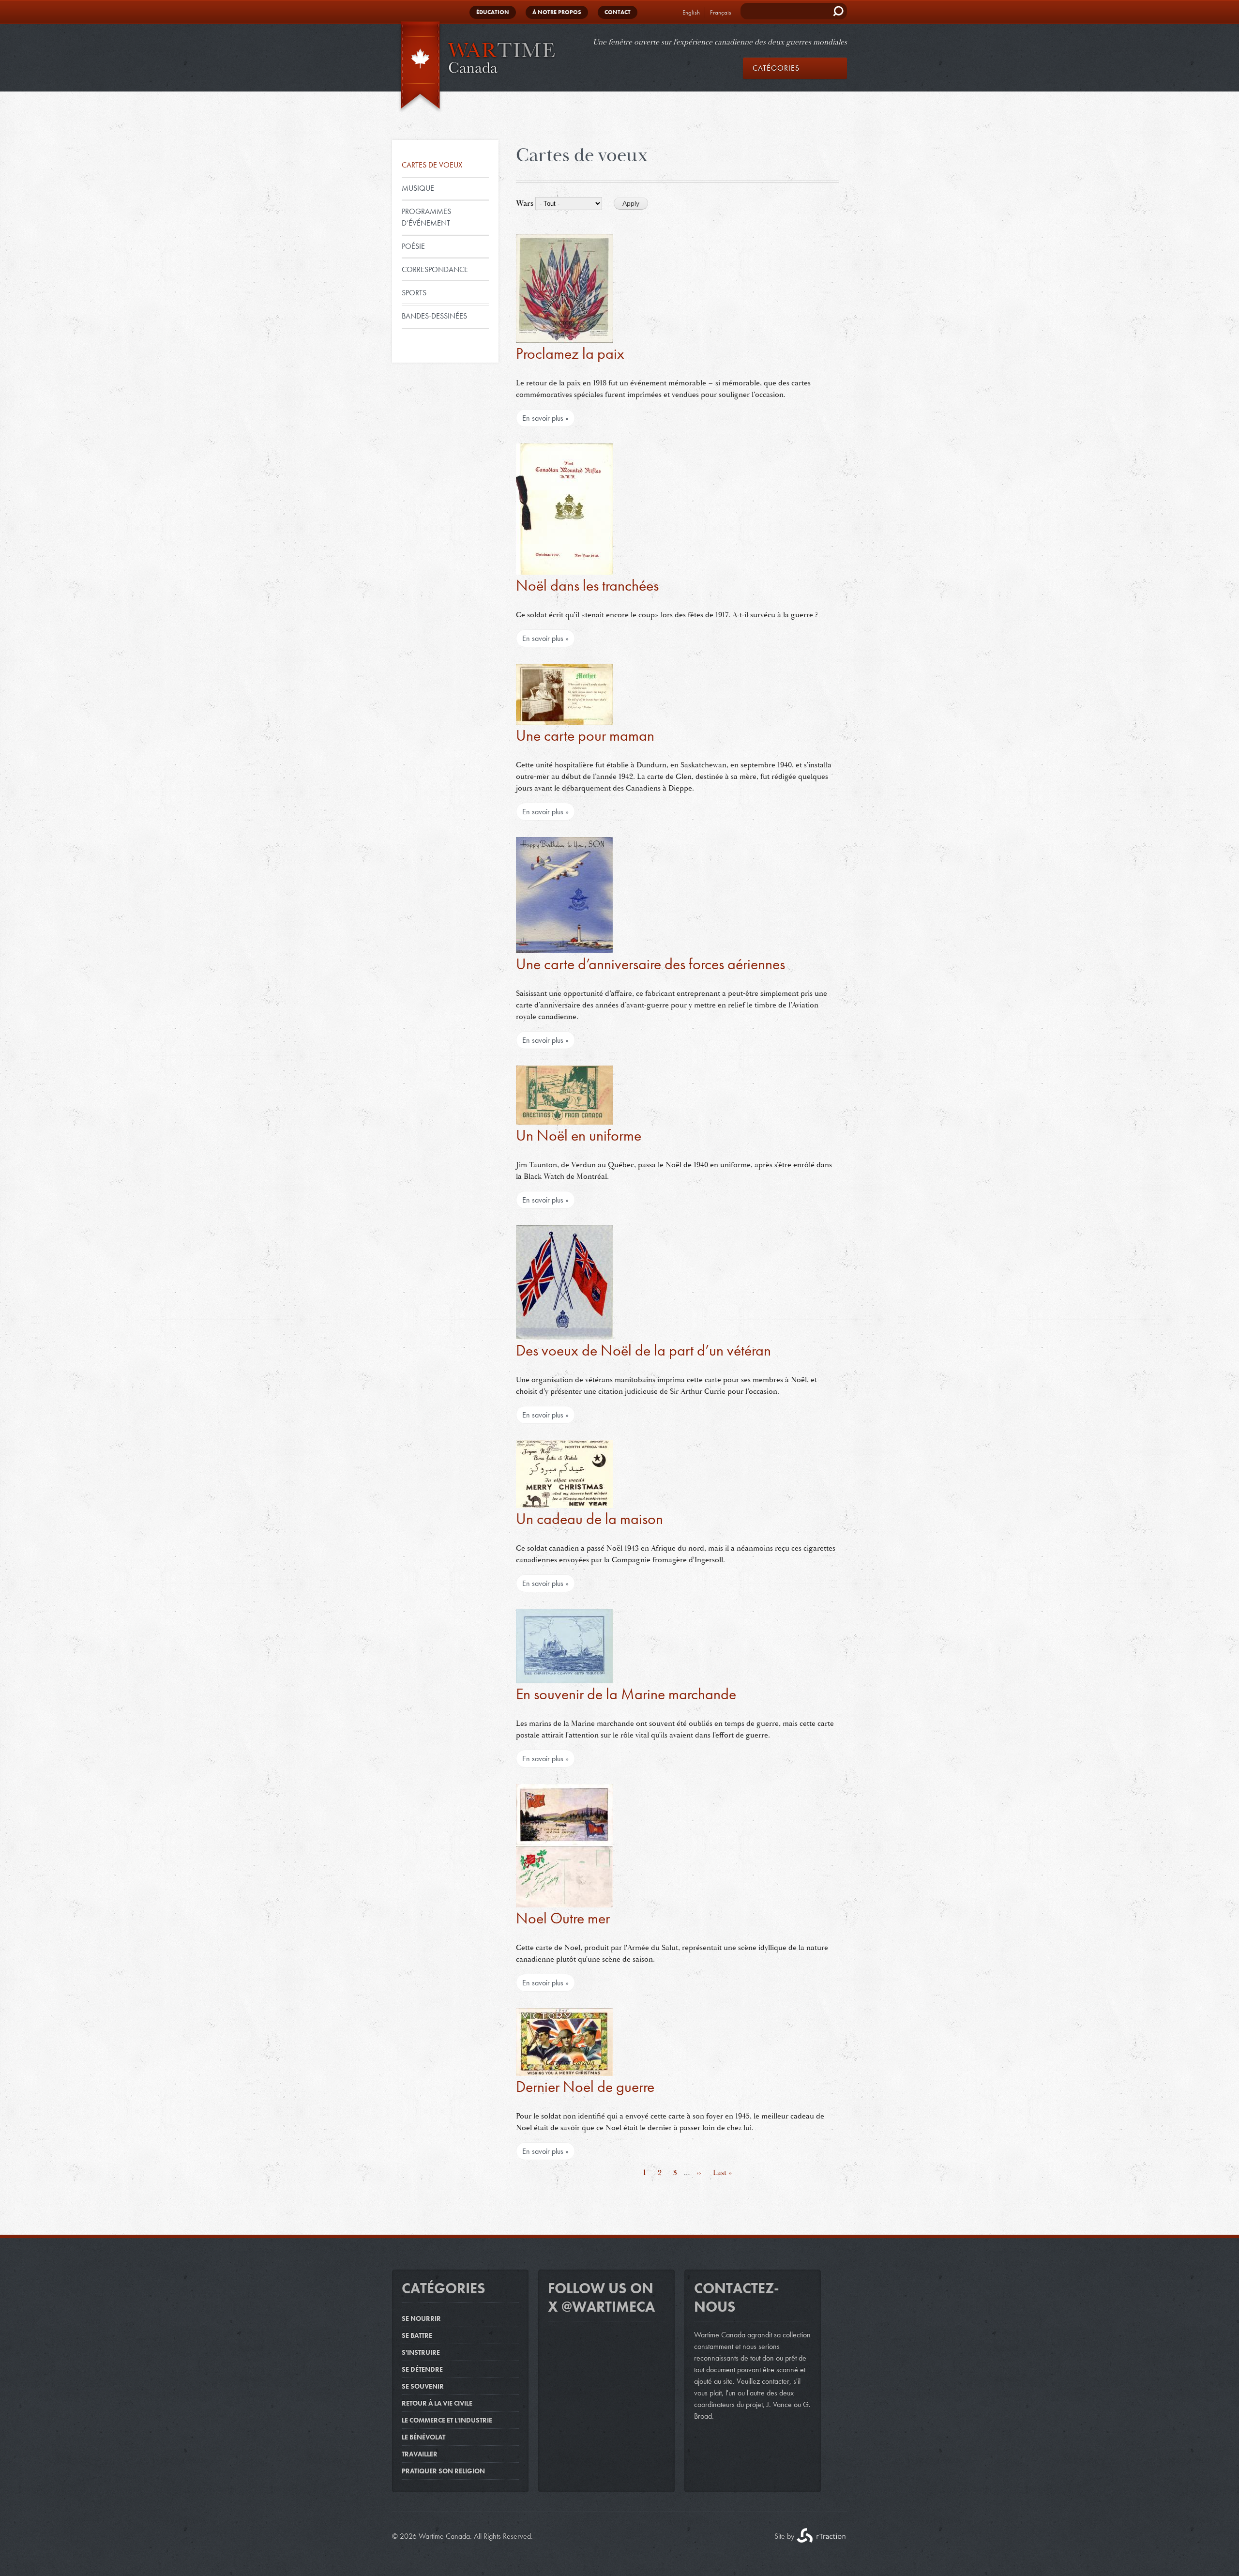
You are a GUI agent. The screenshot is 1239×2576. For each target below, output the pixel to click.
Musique (418, 188)
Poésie (413, 246)
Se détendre (422, 2369)
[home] (474, 67)
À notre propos (557, 12)
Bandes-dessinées (434, 316)
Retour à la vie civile (437, 2403)
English (691, 12)
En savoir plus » (545, 418)
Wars (525, 203)
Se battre (417, 2335)
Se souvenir (423, 2386)
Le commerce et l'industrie (447, 2420)
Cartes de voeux (432, 165)
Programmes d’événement (426, 217)
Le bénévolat (423, 2437)
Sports (414, 293)
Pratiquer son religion (443, 2471)
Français (721, 12)
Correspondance (435, 269)
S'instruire (421, 2352)
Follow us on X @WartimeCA (601, 2298)
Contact (618, 12)
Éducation (493, 12)
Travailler (420, 2454)
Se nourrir (421, 2318)
